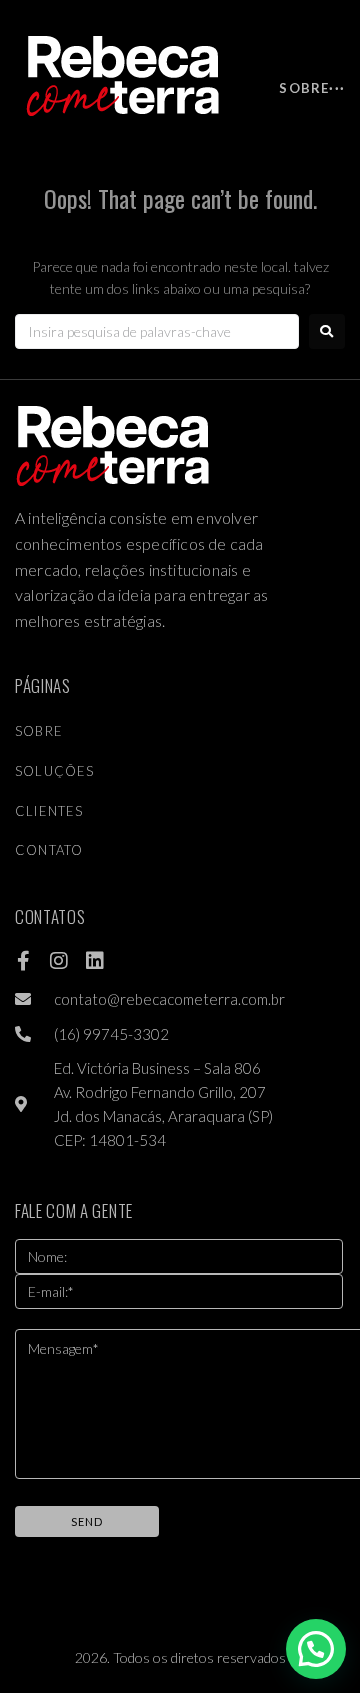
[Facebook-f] (23, 961)
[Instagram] (59, 961)
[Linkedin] (95, 961)
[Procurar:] (157, 331)
